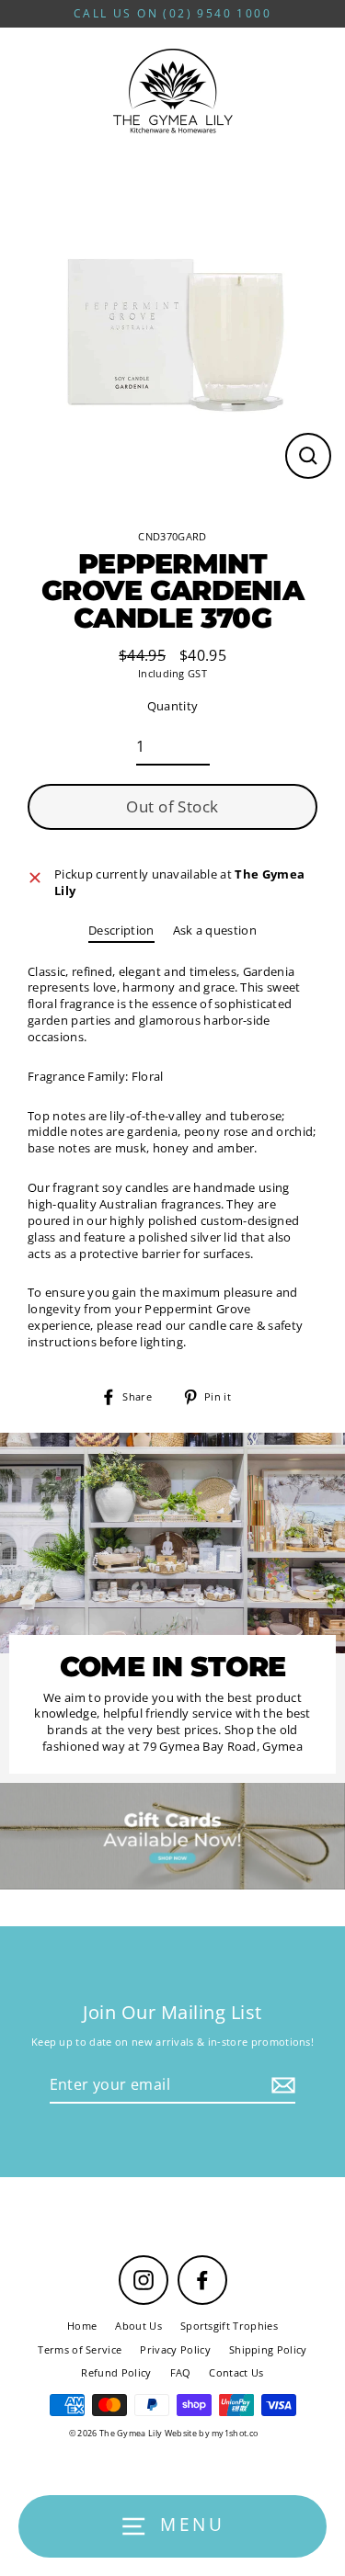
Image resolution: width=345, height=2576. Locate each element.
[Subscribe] (281, 2085)
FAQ (181, 2372)
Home (82, 2326)
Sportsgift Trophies (229, 2326)
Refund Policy (116, 2372)
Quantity (173, 706)
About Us (138, 2326)
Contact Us (236, 2372)
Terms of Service (80, 2349)
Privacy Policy (175, 2349)
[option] (172, 1836)
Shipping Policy (268, 2349)
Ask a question (215, 930)
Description (121, 930)
